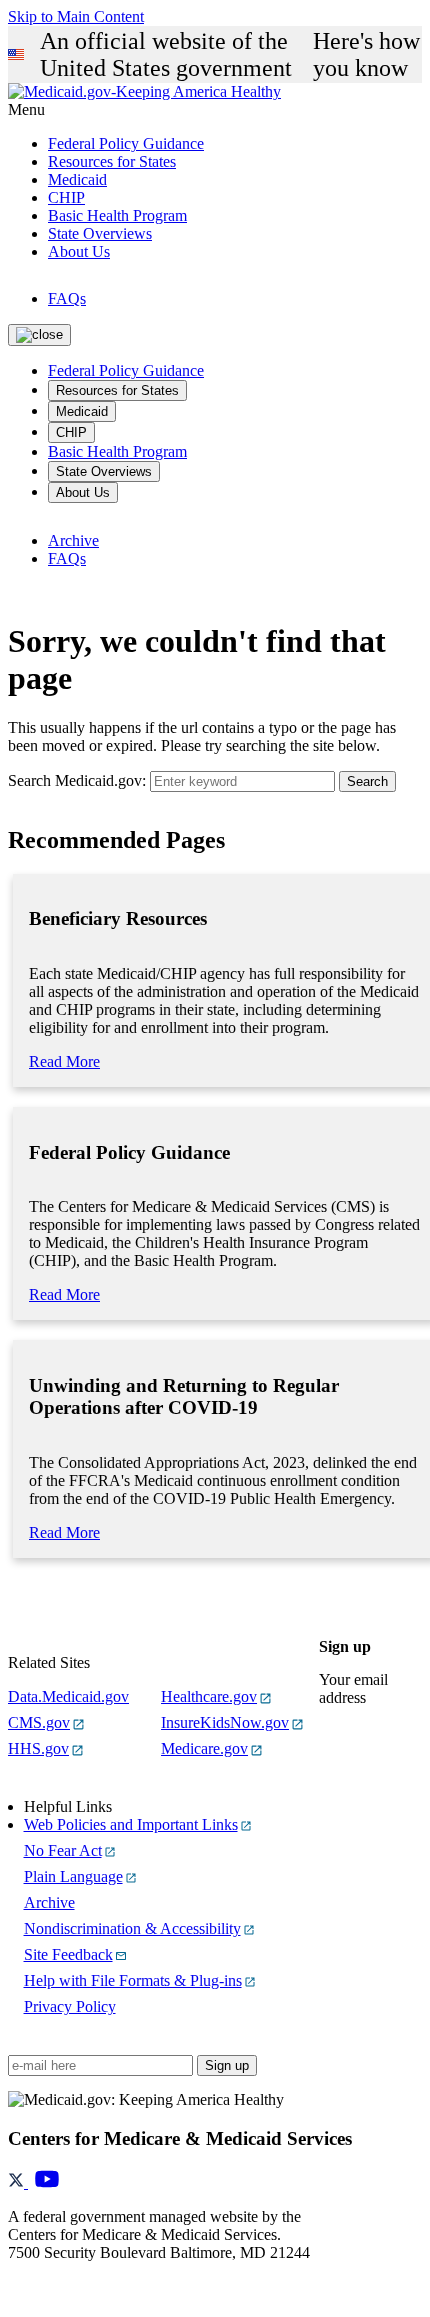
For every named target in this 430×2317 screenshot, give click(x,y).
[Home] (144, 91)
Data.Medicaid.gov (68, 1696)
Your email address (353, 1688)
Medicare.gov (204, 1748)
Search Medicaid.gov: (77, 780)
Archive (73, 540)
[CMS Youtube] (47, 2182)
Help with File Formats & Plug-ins (133, 1980)
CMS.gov (39, 1722)
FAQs (67, 298)
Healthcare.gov (209, 1696)
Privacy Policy (70, 2006)
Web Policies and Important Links (131, 1824)
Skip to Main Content (76, 16)
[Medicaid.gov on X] (18, 2182)
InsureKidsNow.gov (225, 1722)
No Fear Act (63, 1850)
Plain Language (73, 1876)
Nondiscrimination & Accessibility (132, 1928)
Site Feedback (68, 1954)
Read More (64, 1061)
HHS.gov (38, 1748)
